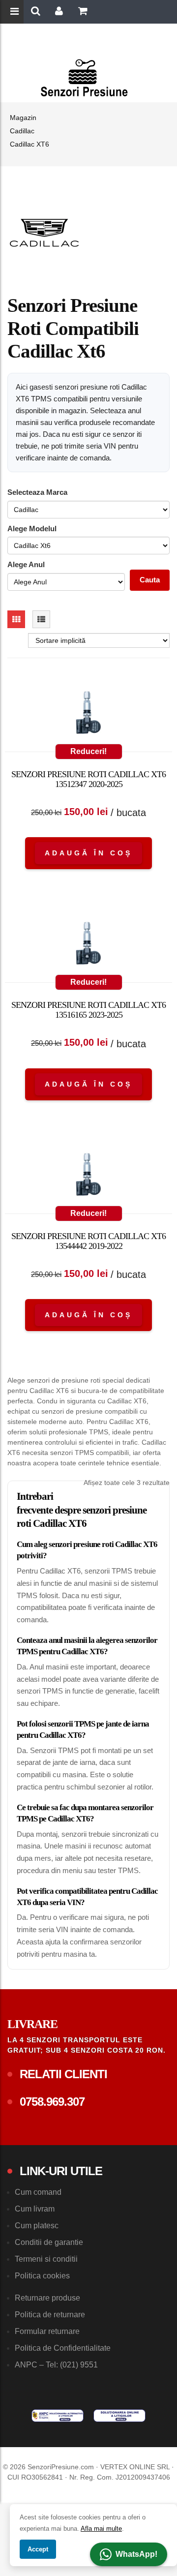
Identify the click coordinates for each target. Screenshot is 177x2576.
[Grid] (16, 619)
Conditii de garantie (49, 2242)
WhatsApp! (136, 2554)
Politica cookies (42, 2276)
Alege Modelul (32, 529)
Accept (38, 2549)
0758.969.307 (52, 2102)
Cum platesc (37, 2226)
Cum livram (35, 2209)
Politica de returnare (50, 2315)
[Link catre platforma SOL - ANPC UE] (119, 2416)
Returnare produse (47, 2298)
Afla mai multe (101, 2529)
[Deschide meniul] (16, 12)
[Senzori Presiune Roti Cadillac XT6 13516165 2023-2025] (88, 945)
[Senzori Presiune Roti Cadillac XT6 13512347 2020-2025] (88, 715)
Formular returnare (47, 2331)
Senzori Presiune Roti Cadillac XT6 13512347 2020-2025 (88, 779)
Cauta (150, 580)
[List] (41, 619)
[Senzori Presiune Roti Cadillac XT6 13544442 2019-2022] (88, 1177)
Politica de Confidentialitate (63, 2348)
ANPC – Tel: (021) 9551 (56, 2365)
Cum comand (38, 2192)
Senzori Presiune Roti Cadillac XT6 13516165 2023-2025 (88, 1010)
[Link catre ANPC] (58, 2416)
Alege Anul (26, 564)
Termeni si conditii (46, 2259)
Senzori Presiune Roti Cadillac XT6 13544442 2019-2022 (88, 1241)
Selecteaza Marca (37, 492)
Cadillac (22, 131)
